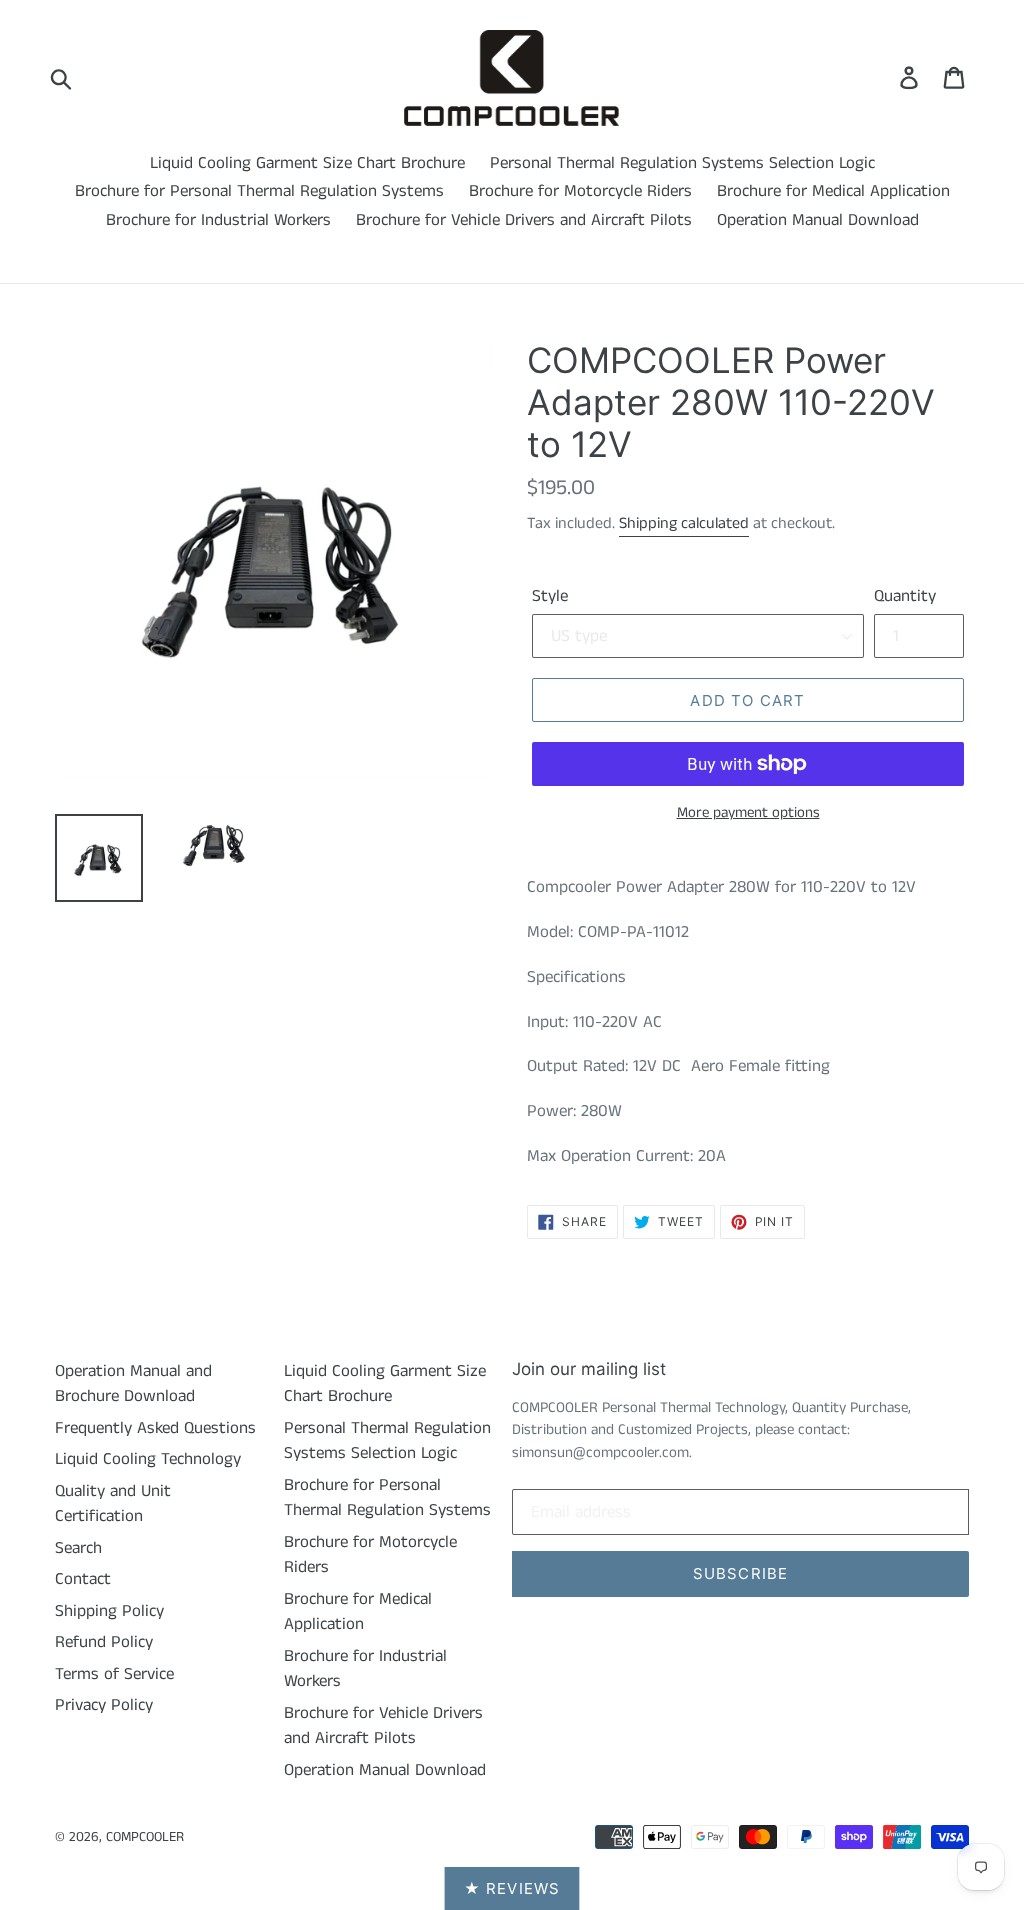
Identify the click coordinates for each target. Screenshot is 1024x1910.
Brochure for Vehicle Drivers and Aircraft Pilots (524, 220)
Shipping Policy (109, 1611)
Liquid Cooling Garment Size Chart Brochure (307, 163)
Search (78, 1548)
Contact (83, 1579)
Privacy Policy (104, 1705)
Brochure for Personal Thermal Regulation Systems (259, 191)
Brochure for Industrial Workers (218, 220)
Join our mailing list (589, 1369)
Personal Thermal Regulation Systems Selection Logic (682, 163)
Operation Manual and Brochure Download (133, 1384)
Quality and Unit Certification (113, 1504)
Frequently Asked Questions (155, 1428)
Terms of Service (114, 1674)
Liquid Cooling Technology (148, 1459)
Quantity (905, 596)
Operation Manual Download (818, 220)
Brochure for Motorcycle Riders (580, 191)
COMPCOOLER (145, 1837)
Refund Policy (104, 1642)
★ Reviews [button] (512, 1888)
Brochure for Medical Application (833, 191)
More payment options (748, 812)
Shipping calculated (684, 523)
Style (550, 596)
